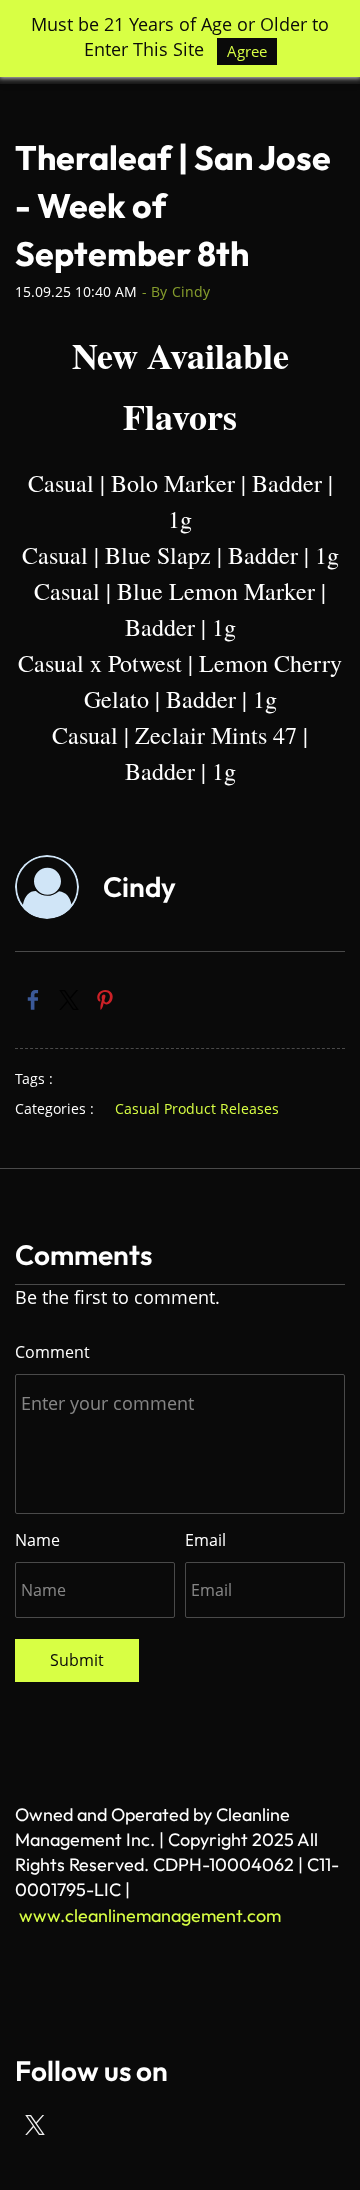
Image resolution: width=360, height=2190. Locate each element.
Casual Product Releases (197, 1108)
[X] (35, 2125)
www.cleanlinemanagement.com (150, 1915)
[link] (33, 1000)
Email (205, 1540)
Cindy (191, 291)
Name (37, 1540)
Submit (77, 1660)
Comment (52, 1352)
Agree (247, 51)
